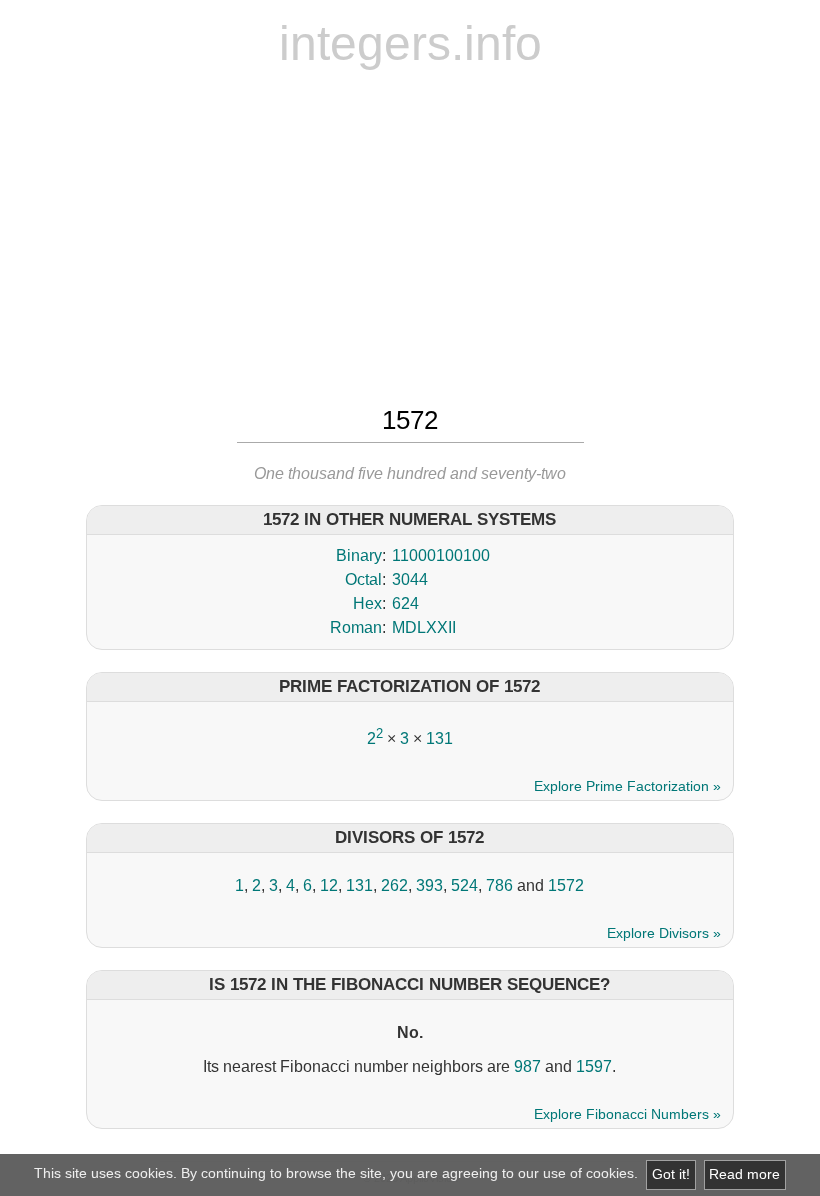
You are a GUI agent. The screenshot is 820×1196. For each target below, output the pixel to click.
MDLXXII (424, 627)
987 (527, 1066)
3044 (410, 579)
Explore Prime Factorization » (627, 786)
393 (429, 885)
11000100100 (441, 555)
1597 (594, 1066)
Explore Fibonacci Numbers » (627, 1114)
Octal (363, 579)
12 (329, 885)
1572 (566, 885)
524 (464, 885)
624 (405, 603)
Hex (367, 603)
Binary (359, 555)
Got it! (671, 1174)
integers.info (410, 43)
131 (439, 738)
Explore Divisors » (664, 933)
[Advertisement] (410, 235)
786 (499, 885)
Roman (356, 627)
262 (394, 885)
